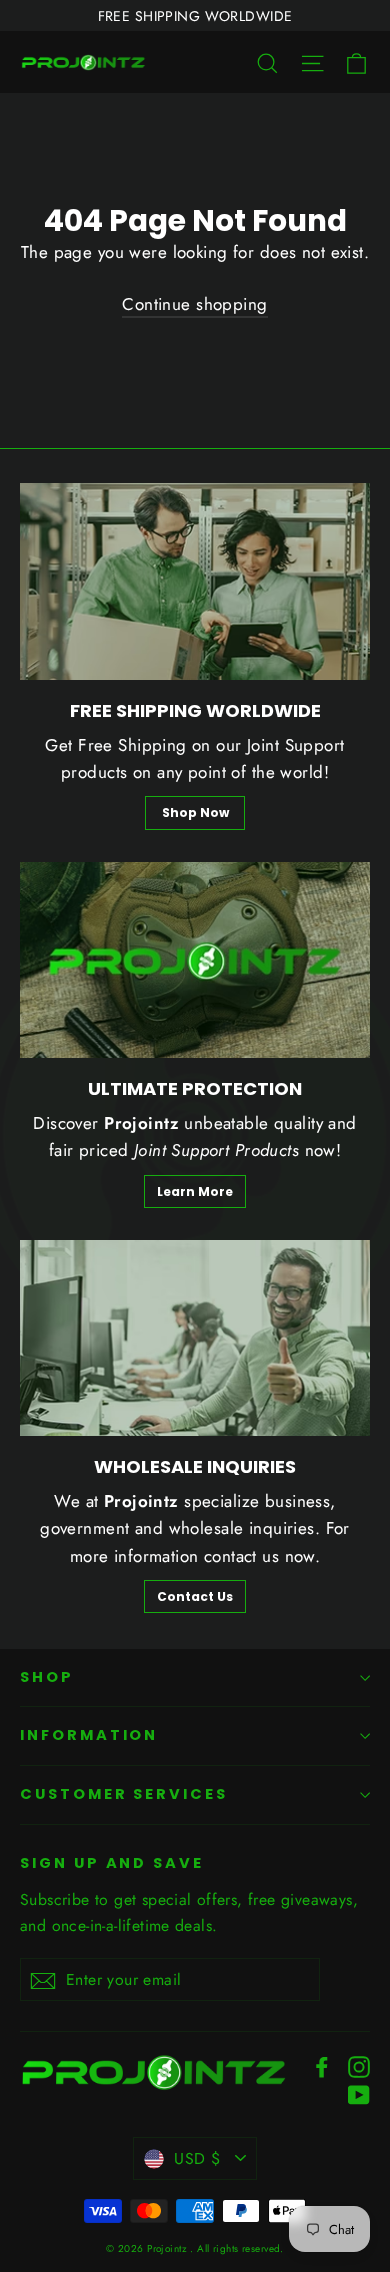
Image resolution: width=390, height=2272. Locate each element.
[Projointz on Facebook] (322, 2065)
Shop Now (195, 812)
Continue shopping (194, 304)
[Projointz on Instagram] (359, 2065)
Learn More (195, 1191)
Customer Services (124, 1794)
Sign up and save (112, 1863)
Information (89, 1735)
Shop (47, 1677)
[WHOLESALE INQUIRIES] (195, 1338)
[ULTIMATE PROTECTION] (195, 960)
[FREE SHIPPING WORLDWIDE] (195, 581)
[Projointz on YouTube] (359, 2092)
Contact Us (195, 1596)
